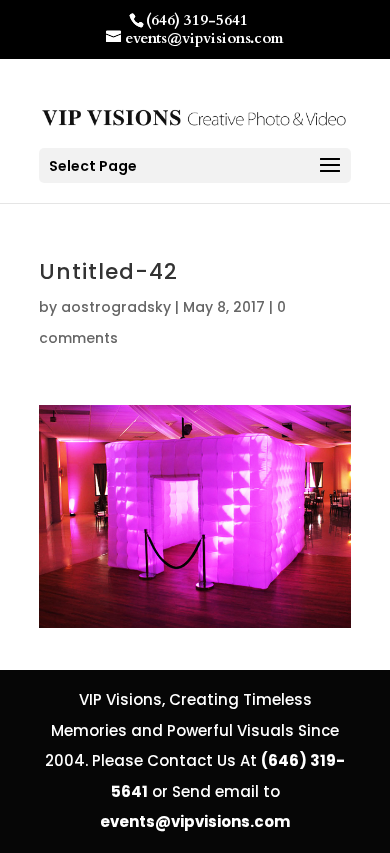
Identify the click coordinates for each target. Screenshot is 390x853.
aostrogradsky (116, 307)
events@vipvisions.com (195, 821)
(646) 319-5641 (197, 20)
